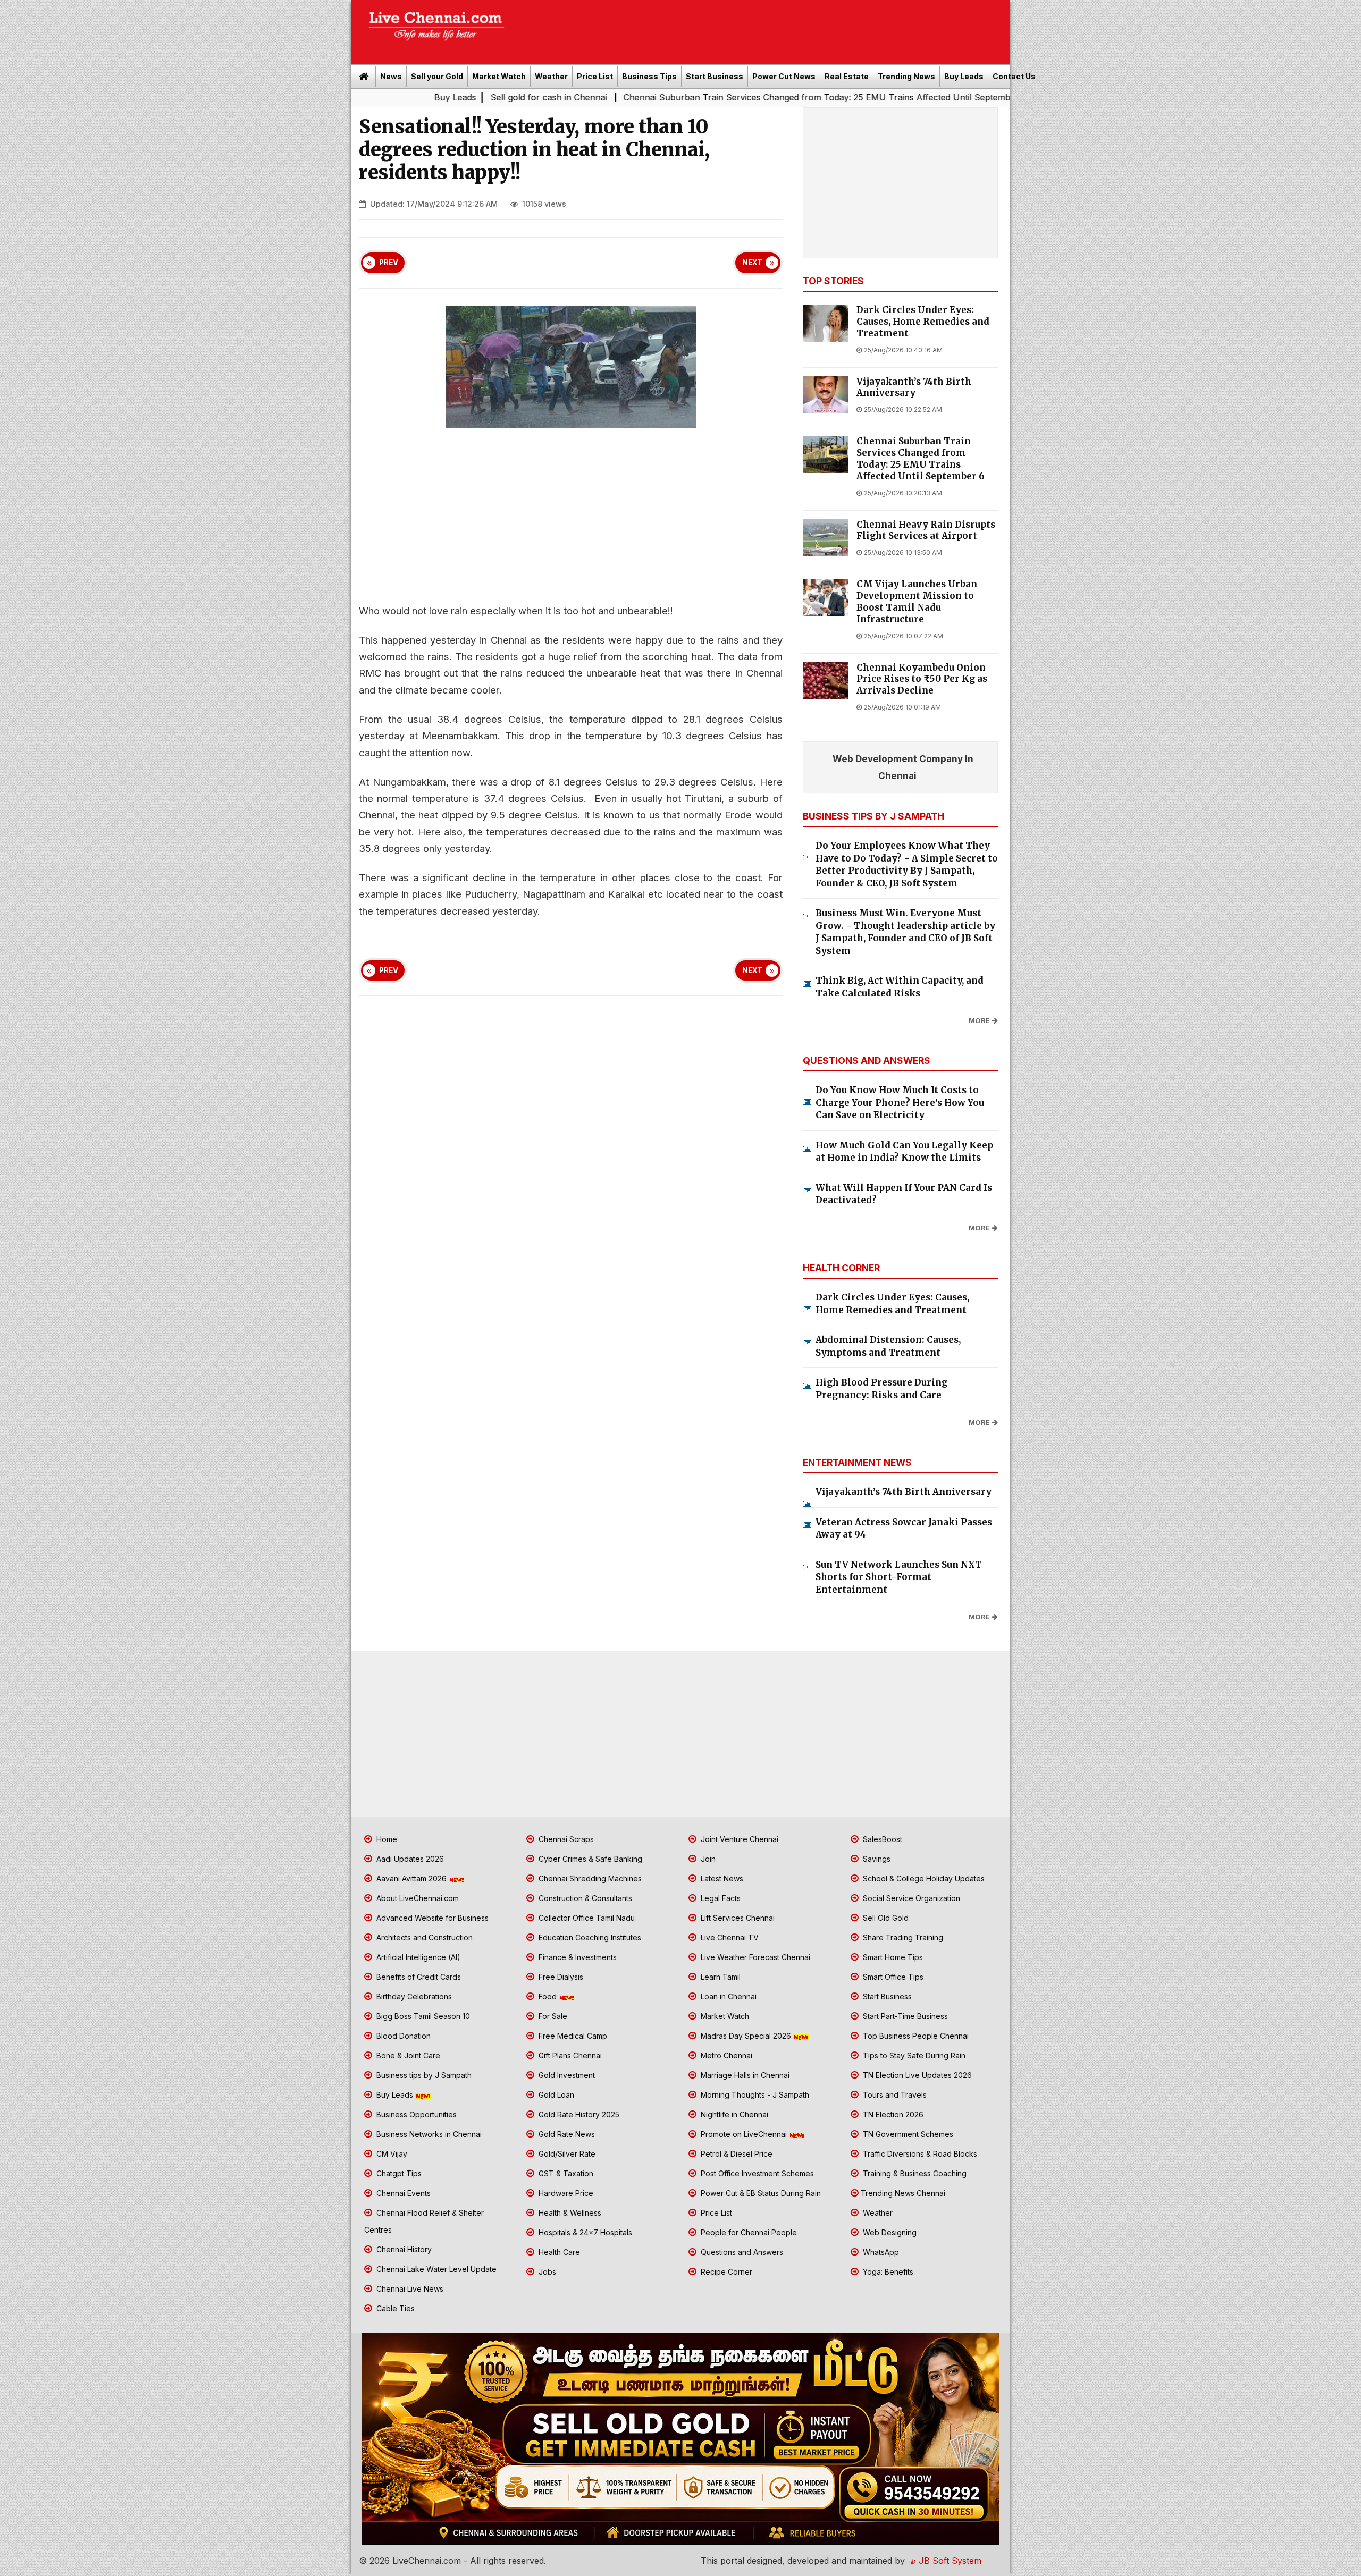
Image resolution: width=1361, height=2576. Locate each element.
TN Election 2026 (892, 2114)
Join (707, 1859)
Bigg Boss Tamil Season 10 (422, 2016)
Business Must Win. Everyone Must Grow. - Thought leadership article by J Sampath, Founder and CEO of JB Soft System (905, 932)
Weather (551, 76)
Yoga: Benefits (887, 2272)
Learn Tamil (720, 1977)
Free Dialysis (560, 1977)
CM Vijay (391, 2154)
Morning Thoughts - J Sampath (754, 2095)
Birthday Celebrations (413, 1996)
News (391, 76)
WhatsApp (880, 2252)
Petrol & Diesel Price (736, 2154)
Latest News (721, 1878)
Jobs (546, 2272)
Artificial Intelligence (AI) (417, 1957)
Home (386, 1839)
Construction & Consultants (584, 1898)
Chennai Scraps (565, 1839)
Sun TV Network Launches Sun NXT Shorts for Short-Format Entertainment (899, 1577)
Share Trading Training (902, 1937)
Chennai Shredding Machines (589, 1878)
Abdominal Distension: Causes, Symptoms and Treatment (888, 1346)
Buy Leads (964, 76)
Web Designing (889, 2232)
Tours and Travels (894, 2095)
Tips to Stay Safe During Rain (913, 2055)
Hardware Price (565, 2193)
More (979, 1021)
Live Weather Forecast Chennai (754, 1957)
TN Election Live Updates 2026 (916, 2075)
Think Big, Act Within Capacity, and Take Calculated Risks (900, 987)
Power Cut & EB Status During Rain (760, 2193)
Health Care (558, 2252)
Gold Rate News (566, 2134)
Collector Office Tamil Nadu (586, 1918)
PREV (389, 263)
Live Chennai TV (729, 1937)
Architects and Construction (423, 1937)
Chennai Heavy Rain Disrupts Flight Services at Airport (926, 531)
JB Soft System (949, 2561)
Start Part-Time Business (904, 2016)
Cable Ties (394, 2308)
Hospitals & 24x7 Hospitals (584, 2232)
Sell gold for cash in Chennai (382, 97)
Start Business (715, 76)
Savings (876, 1859)
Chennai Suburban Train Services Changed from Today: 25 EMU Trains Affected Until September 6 (659, 97)
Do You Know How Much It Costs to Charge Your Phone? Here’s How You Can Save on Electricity (900, 1103)
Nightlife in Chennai (733, 2114)
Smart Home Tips (892, 1957)
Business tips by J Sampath (423, 2075)
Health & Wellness (569, 2213)
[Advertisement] (763, 29)
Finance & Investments (577, 1957)
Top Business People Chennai (915, 2036)
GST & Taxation (565, 2173)
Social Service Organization (910, 1898)
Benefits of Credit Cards (418, 1977)
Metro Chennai (725, 2055)
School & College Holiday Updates (923, 1878)
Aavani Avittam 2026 (411, 1878)
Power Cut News (784, 76)
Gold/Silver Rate (566, 2154)
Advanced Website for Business (431, 1918)
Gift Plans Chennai (569, 2055)
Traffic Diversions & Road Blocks (919, 2154)
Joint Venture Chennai (738, 1839)
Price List (595, 76)
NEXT (752, 263)
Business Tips (649, 76)
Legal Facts (720, 1898)
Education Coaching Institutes (589, 1937)
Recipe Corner (725, 2272)
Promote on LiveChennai (744, 2134)
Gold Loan (555, 2095)
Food (548, 1996)
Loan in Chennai (728, 1996)
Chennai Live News (409, 2289)
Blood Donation (402, 2036)
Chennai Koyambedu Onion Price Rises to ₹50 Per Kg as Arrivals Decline (922, 679)
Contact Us (1014, 76)
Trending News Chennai (903, 2193)
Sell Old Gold (885, 1918)
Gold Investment (566, 2075)
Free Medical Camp (572, 2036)
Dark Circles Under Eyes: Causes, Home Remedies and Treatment (923, 322)
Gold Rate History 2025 (578, 2114)
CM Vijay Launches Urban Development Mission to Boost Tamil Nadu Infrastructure (917, 602)
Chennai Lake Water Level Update (435, 2269)
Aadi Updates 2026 (409, 1859)
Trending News (906, 76)
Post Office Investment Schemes (756, 2173)
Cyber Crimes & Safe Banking (589, 1859)
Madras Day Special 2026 (746, 2036)
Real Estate (847, 76)
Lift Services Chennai (737, 1918)
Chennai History (403, 2249)
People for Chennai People (748, 2232)
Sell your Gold (437, 76)
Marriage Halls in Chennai (744, 2075)
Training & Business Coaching (914, 2173)
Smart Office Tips (892, 1977)
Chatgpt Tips (398, 2173)
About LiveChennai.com (417, 1898)
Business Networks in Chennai (428, 2134)
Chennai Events (402, 2193)
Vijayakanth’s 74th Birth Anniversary (914, 388)
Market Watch (499, 76)
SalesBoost (881, 1839)
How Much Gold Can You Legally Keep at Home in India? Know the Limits (904, 1152)
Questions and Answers (741, 2252)
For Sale (552, 2016)
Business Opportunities (415, 2114)
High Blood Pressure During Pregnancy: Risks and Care (881, 1389)
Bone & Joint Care (407, 2055)
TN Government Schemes (907, 2134)
